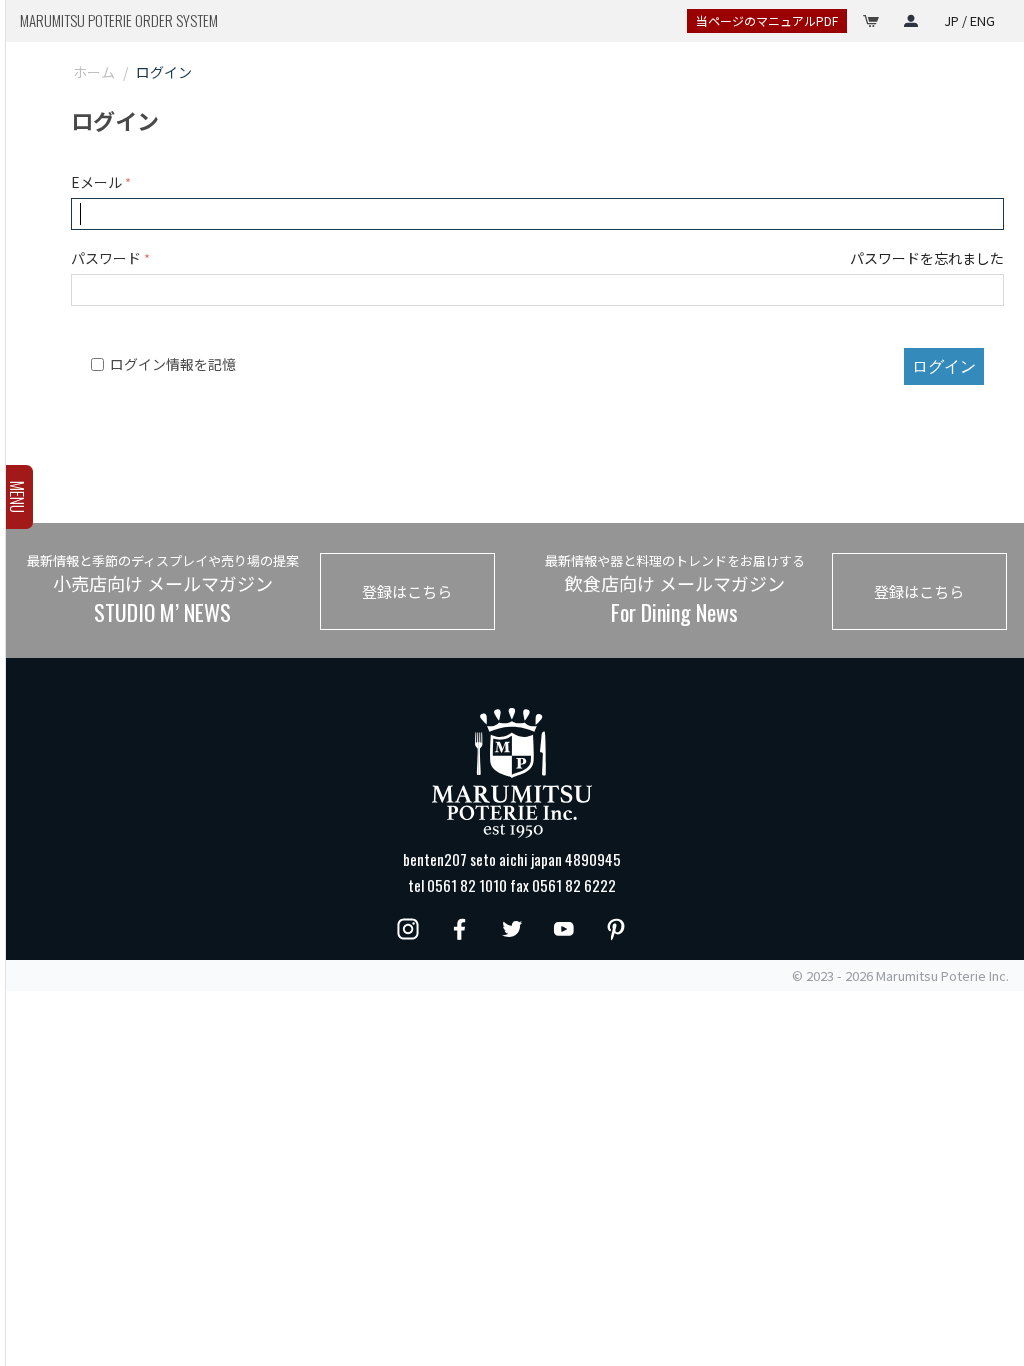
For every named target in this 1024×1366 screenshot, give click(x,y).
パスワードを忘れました (927, 258)
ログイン (944, 366)
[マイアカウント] (911, 21)
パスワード (106, 258)
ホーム (94, 72)
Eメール (96, 182)
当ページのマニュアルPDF (767, 20)
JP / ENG (969, 20)
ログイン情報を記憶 (173, 364)
